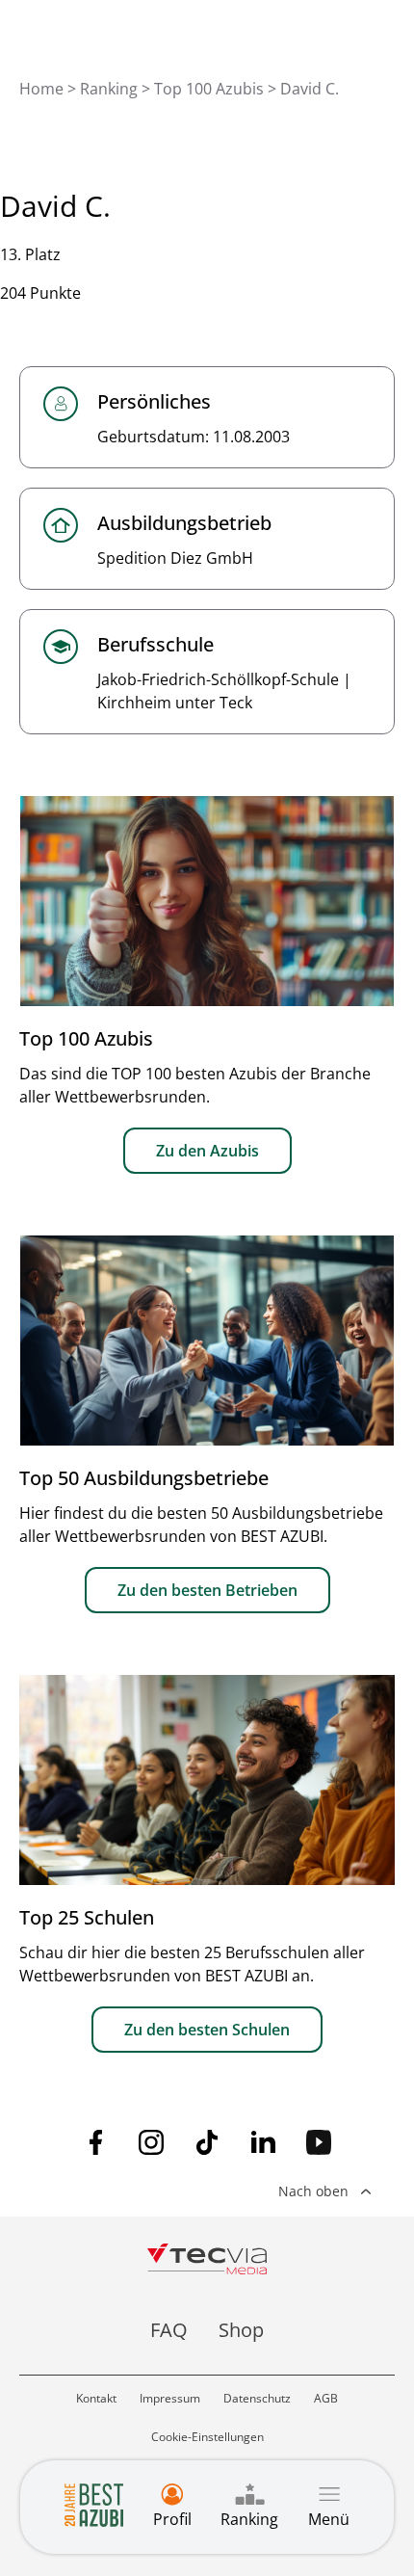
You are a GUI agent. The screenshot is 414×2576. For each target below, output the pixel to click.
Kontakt (96, 2398)
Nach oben (313, 2191)
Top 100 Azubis (209, 89)
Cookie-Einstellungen (207, 2437)
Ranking (109, 89)
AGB (326, 2398)
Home (41, 89)
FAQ (169, 2330)
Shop (241, 2330)
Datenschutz (257, 2398)
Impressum (170, 2398)
